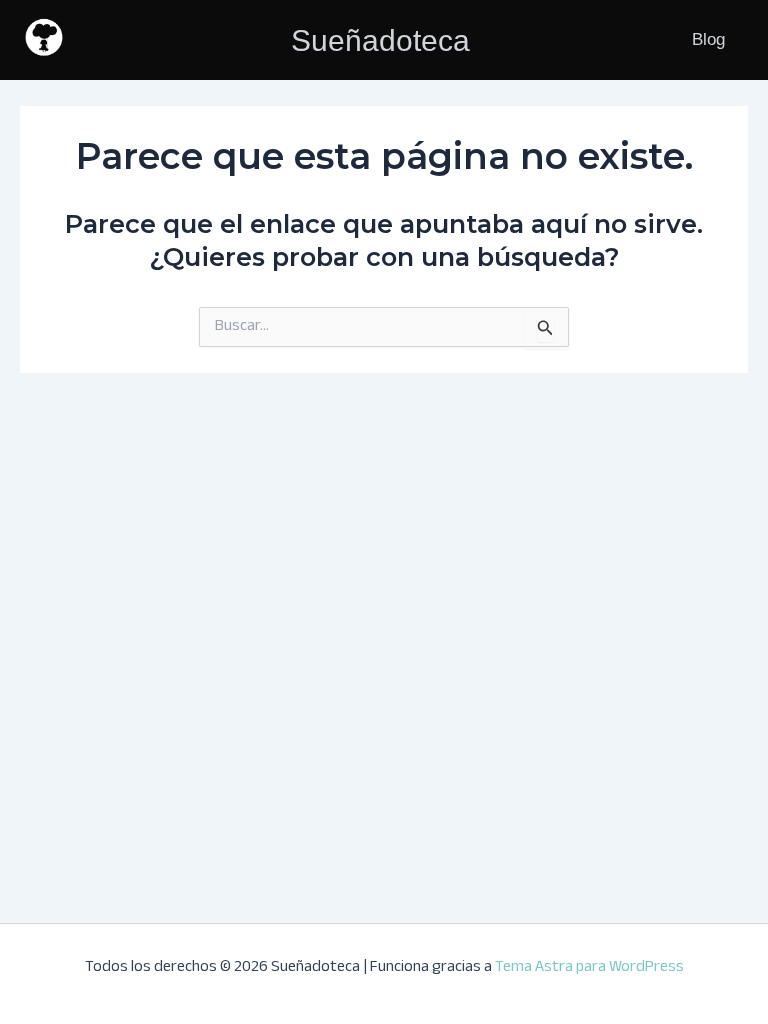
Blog (708, 39)
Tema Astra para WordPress (589, 968)
